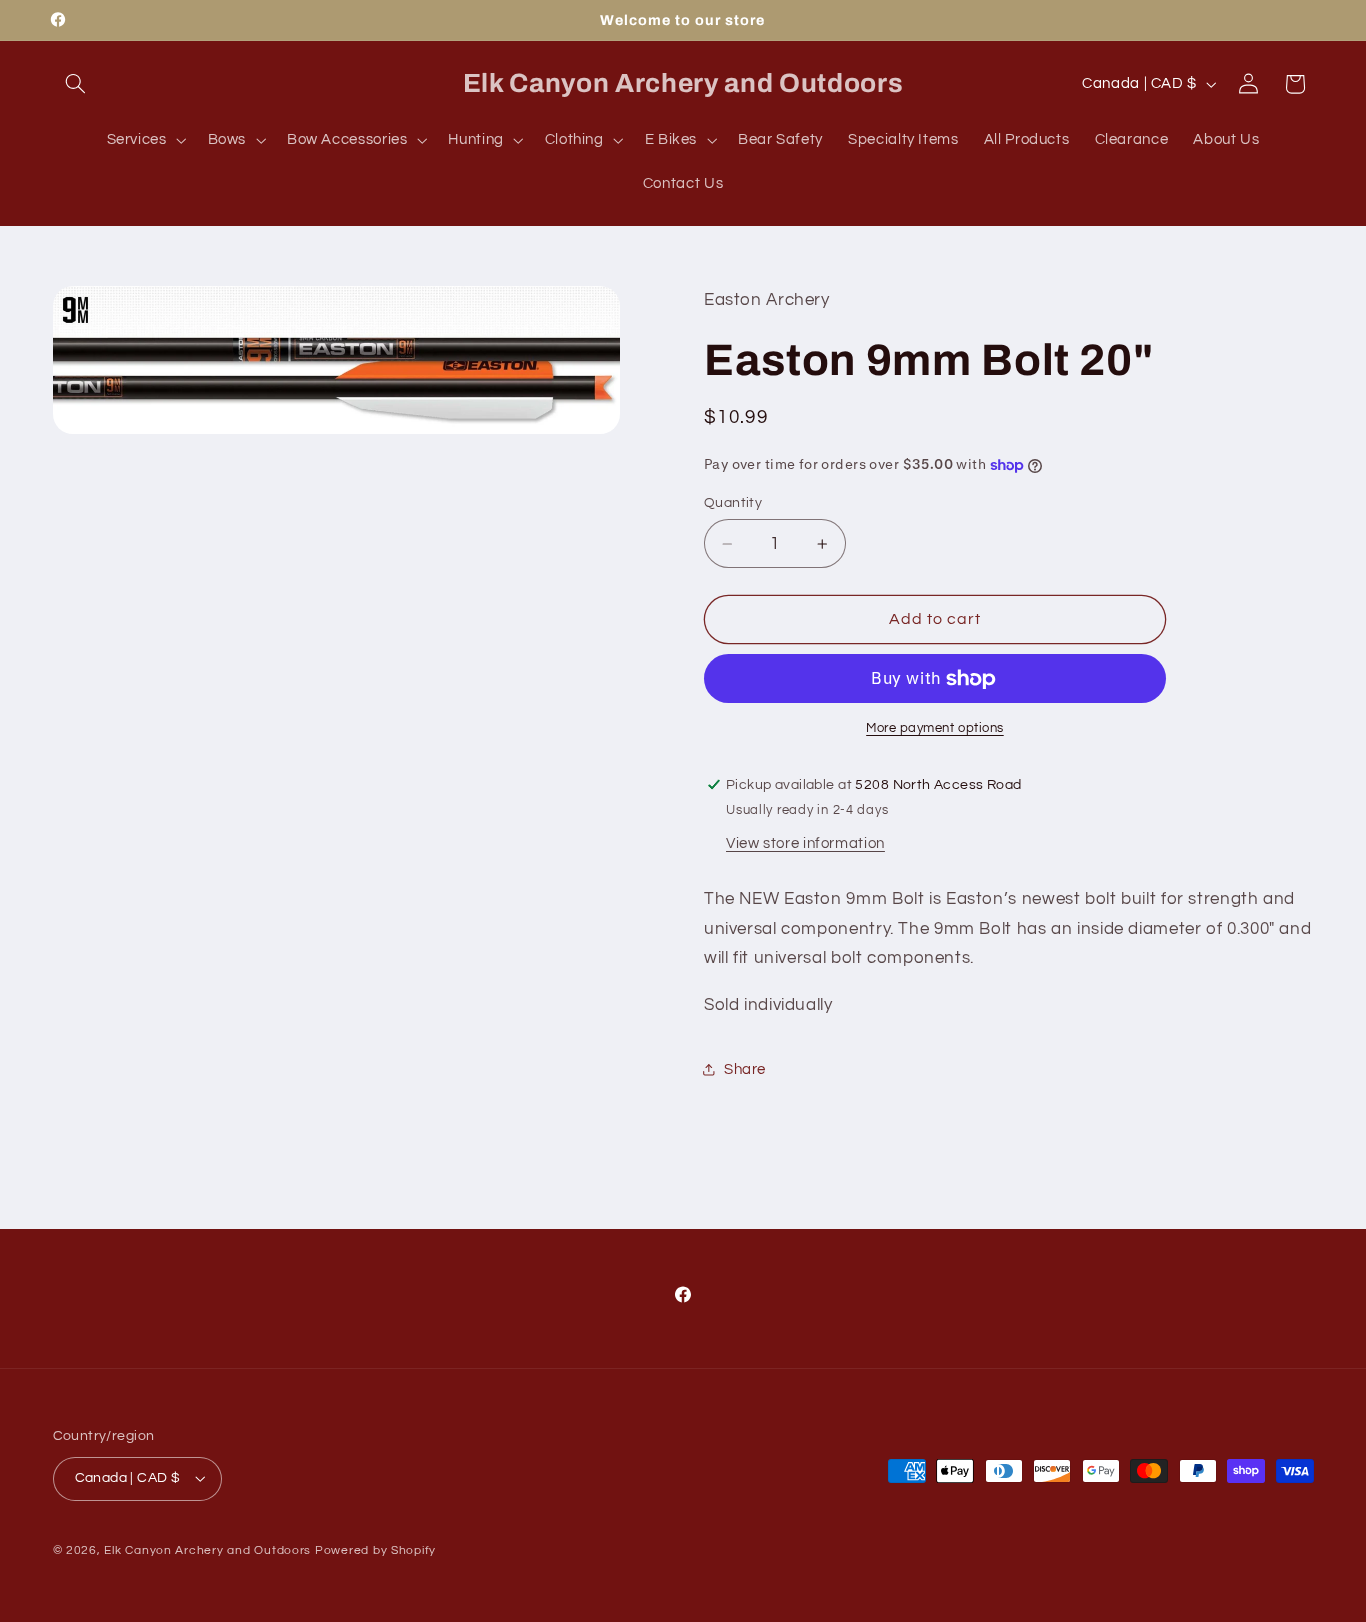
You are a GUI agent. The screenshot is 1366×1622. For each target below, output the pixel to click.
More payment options (935, 728)
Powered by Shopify (375, 1550)
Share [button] (745, 1069)
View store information (805, 843)
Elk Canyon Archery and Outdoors (207, 1550)
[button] (76, 84)
